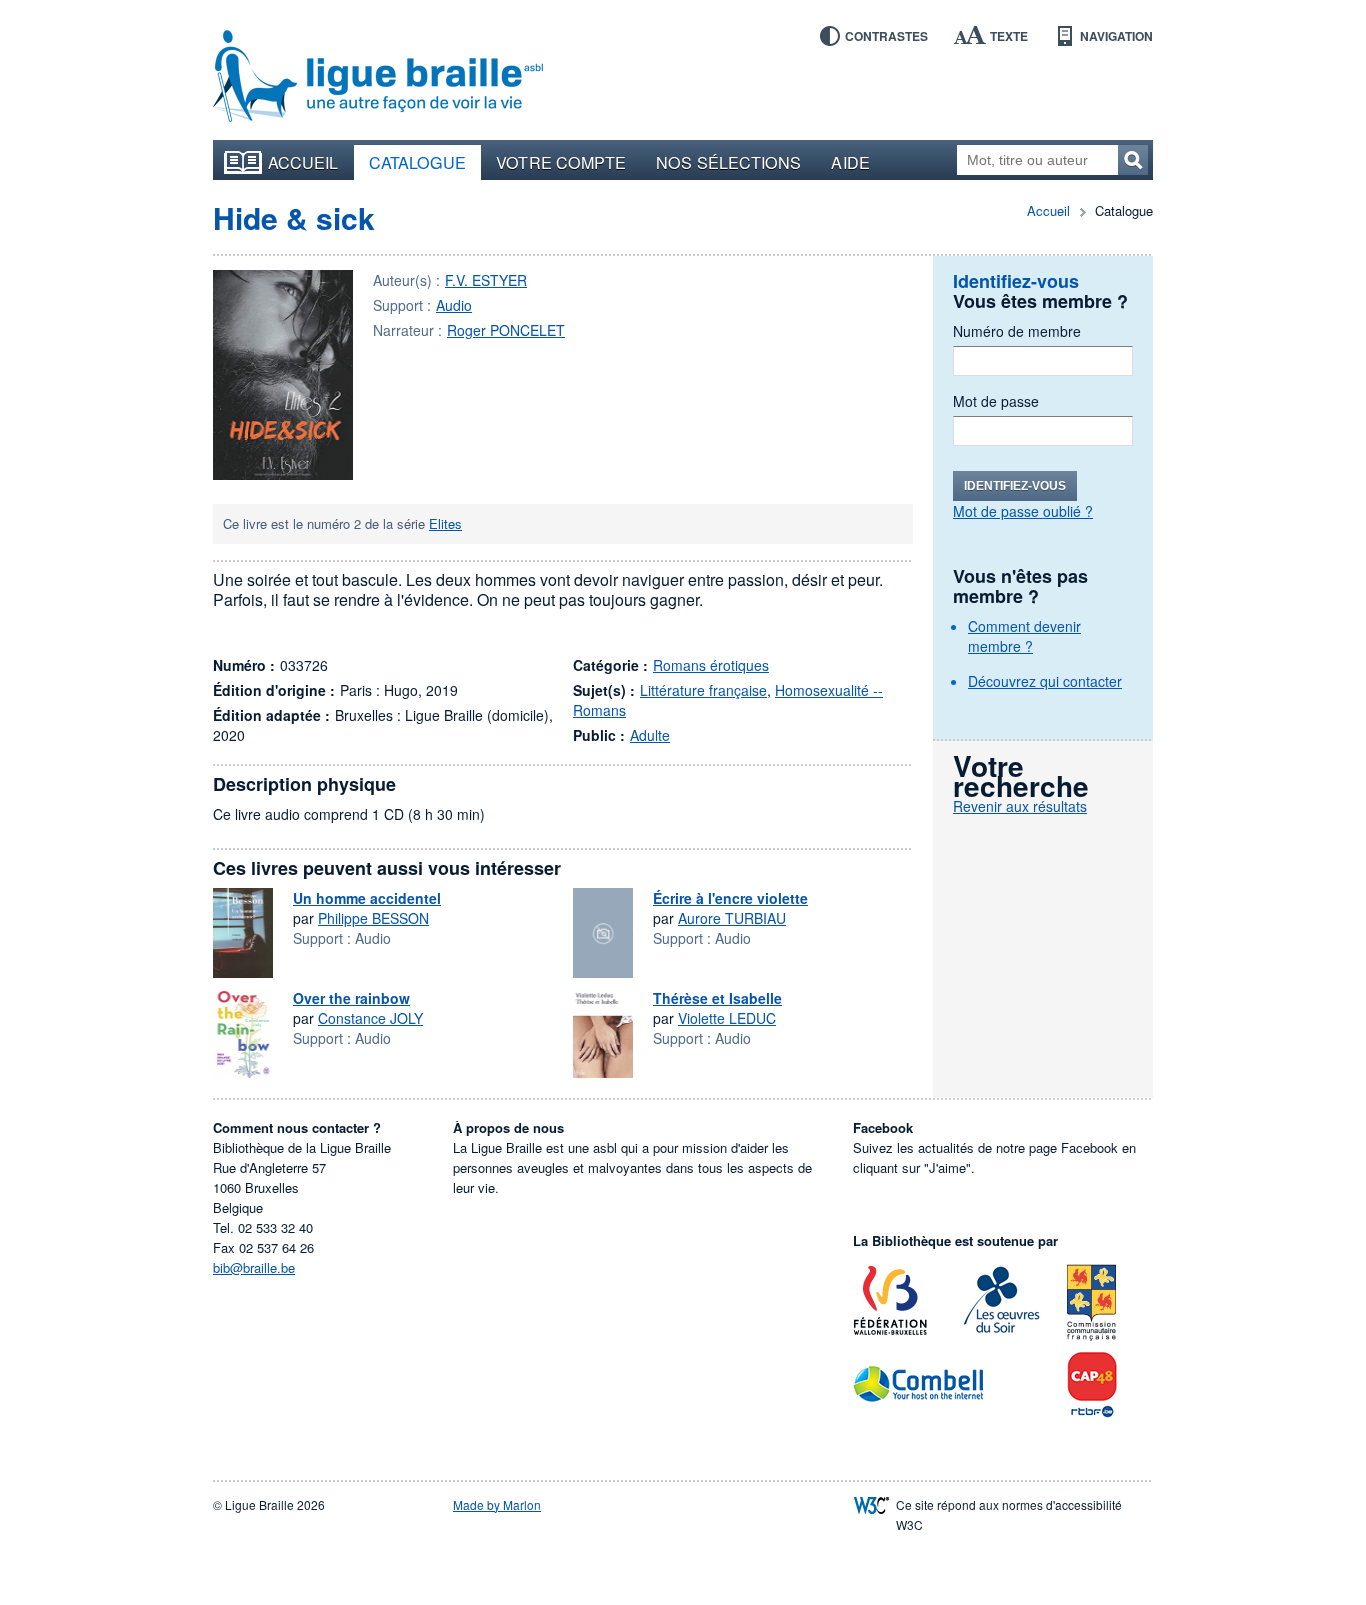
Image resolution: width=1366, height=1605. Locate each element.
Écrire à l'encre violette (730, 898)
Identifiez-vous (1015, 486)
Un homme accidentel (367, 898)
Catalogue (418, 162)
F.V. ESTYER (486, 280)
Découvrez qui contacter (1045, 681)
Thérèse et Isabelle (717, 998)
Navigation (1116, 36)
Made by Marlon (497, 1504)
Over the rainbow (351, 998)
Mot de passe (996, 401)
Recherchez (1133, 160)
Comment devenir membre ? (1024, 636)
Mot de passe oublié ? (1023, 511)
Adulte (650, 735)
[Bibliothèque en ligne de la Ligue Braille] (378, 77)
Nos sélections (728, 162)
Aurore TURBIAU (732, 918)
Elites (445, 523)
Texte (1009, 36)
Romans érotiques (711, 665)
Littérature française (703, 690)
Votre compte (561, 162)
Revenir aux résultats (1020, 806)
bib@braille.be (254, 1267)
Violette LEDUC (727, 1018)
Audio (454, 305)
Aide (850, 162)
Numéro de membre (1017, 331)
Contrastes (886, 36)
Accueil (303, 162)
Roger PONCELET (506, 330)
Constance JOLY (370, 1018)
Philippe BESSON (373, 918)
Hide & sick (294, 217)
